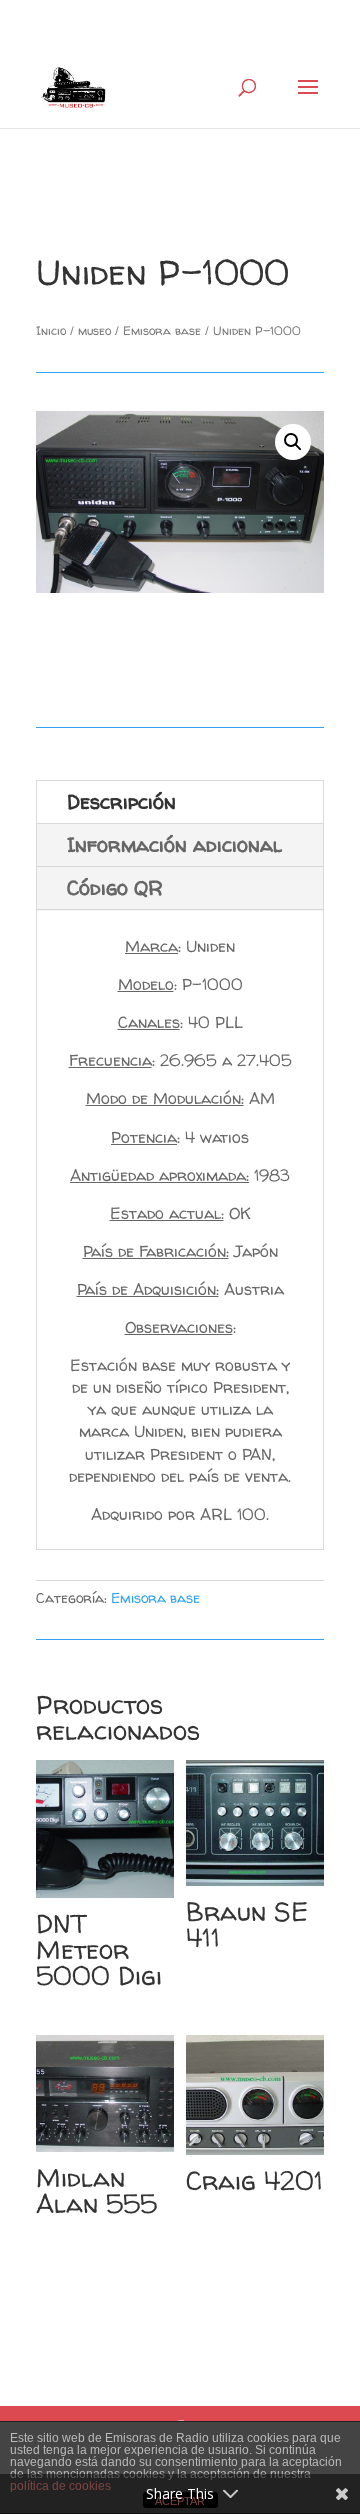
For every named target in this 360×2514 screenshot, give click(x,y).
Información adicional (174, 844)
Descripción (121, 801)
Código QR (115, 887)
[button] (293, 442)
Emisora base (162, 330)
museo (94, 330)
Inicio (51, 330)
